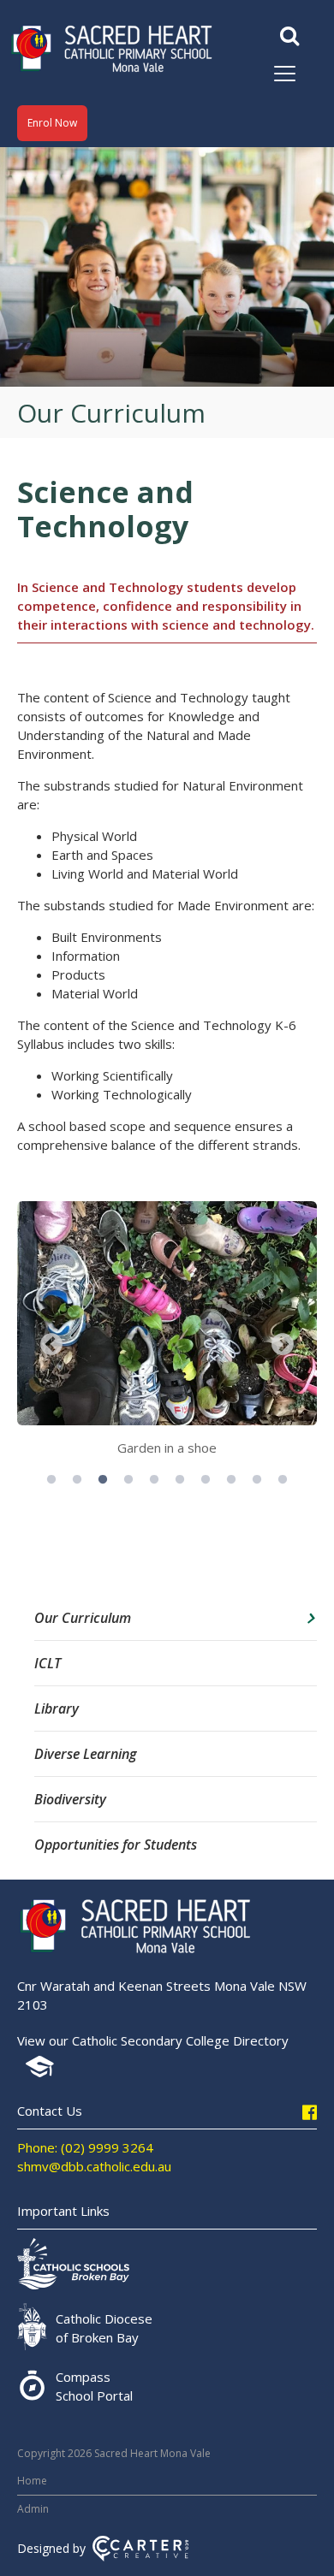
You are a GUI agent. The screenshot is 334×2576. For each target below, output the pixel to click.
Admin (33, 2509)
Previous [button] (51, 1345)
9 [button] (257, 1480)
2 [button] (77, 1480)
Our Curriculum (83, 1618)
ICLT (48, 1663)
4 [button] (128, 1480)
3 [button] (103, 1480)
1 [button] (51, 1480)
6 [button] (180, 1480)
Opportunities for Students (116, 1845)
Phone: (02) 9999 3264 (85, 2147)
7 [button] (206, 1480)
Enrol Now (52, 123)
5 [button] (154, 1480)
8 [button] (231, 1480)
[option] (167, 1334)
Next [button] (283, 1345)
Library (57, 1708)
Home (32, 2481)
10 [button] (283, 1480)
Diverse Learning (85, 1754)
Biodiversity (70, 1799)
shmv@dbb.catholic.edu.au (94, 2166)
